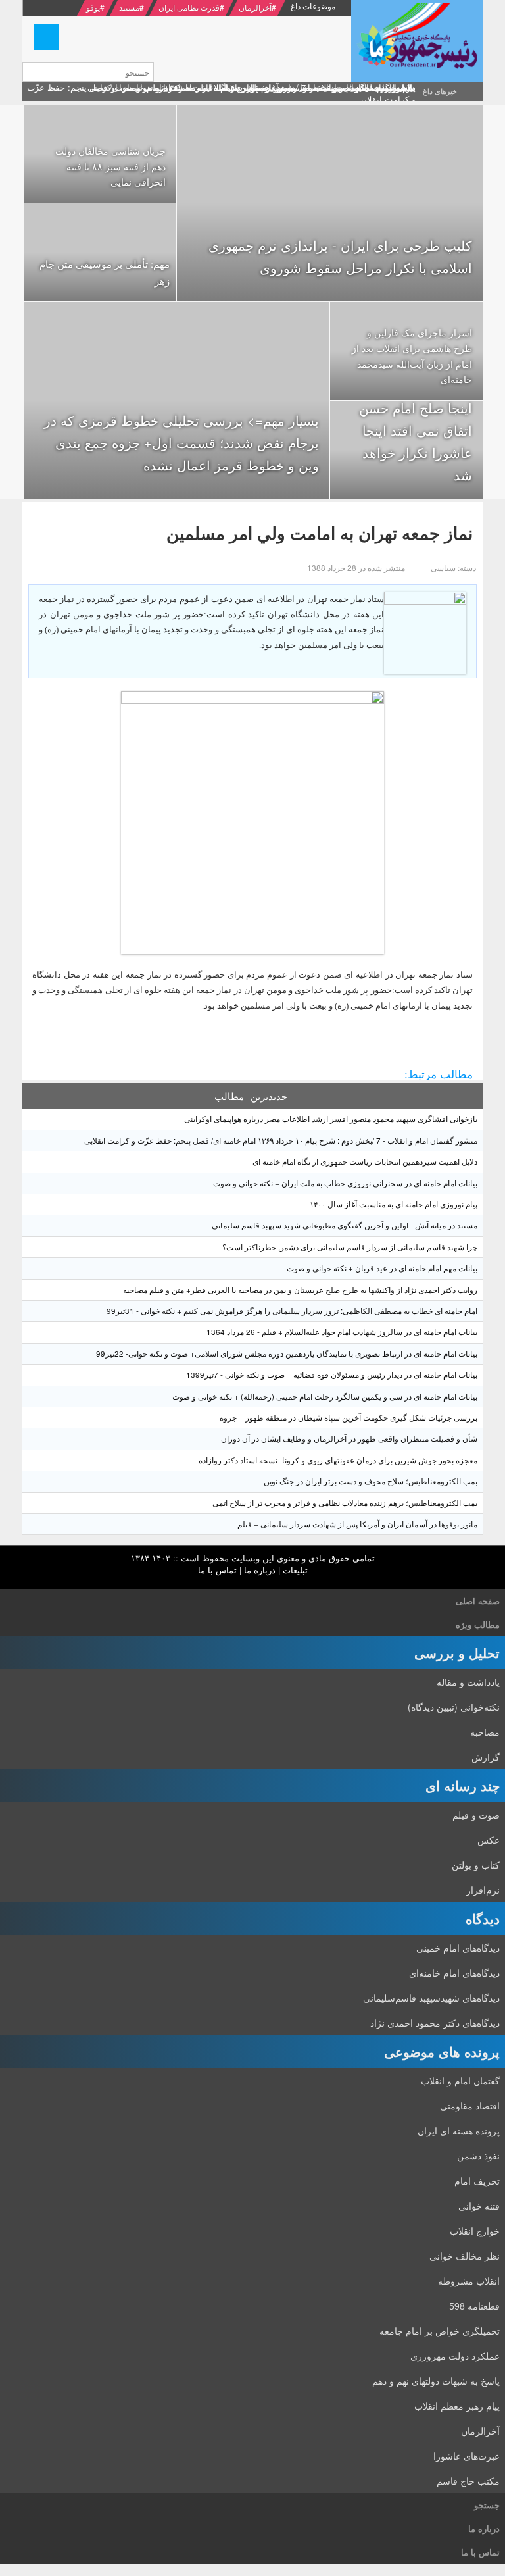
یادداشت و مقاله (468, 1682)
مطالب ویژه (478, 1624)
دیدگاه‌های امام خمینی (458, 1948)
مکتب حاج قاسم (468, 2481)
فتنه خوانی (479, 2206)
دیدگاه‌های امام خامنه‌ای (454, 1973)
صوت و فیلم (476, 1815)
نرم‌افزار (483, 1890)
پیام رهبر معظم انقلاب (457, 2406)
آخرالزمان (255, 7)
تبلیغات (295, 1570)
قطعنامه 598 (474, 2306)
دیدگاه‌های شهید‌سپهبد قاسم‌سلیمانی (431, 1998)
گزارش (486, 1757)
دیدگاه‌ (483, 1918)
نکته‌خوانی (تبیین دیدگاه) (454, 1707)
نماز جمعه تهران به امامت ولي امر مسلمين (320, 533)
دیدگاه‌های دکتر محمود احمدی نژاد (435, 2023)
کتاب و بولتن (476, 1865)
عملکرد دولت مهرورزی (455, 2356)
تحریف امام (477, 2181)
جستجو (487, 2505)
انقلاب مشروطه (469, 2281)
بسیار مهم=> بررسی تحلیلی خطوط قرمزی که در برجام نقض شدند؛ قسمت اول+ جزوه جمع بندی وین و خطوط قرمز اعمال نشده (181, 442)
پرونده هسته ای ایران (459, 2131)
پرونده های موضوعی (442, 2051)
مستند (129, 7)
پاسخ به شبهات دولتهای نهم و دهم (436, 2381)
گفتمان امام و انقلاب (460, 2081)
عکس (489, 1840)
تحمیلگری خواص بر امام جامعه (440, 2331)
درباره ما (260, 1570)
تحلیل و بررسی (457, 1653)
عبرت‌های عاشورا (467, 2456)
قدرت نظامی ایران (189, 7)
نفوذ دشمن (478, 2156)
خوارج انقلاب (475, 2231)
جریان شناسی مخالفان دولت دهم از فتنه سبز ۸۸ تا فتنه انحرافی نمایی (110, 166)
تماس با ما (217, 1570)
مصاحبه (485, 1732)
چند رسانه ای (463, 1785)
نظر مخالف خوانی (465, 2256)
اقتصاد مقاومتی (470, 2106)
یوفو (93, 7)
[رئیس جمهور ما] (417, 41)
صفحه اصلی (478, 1601)
